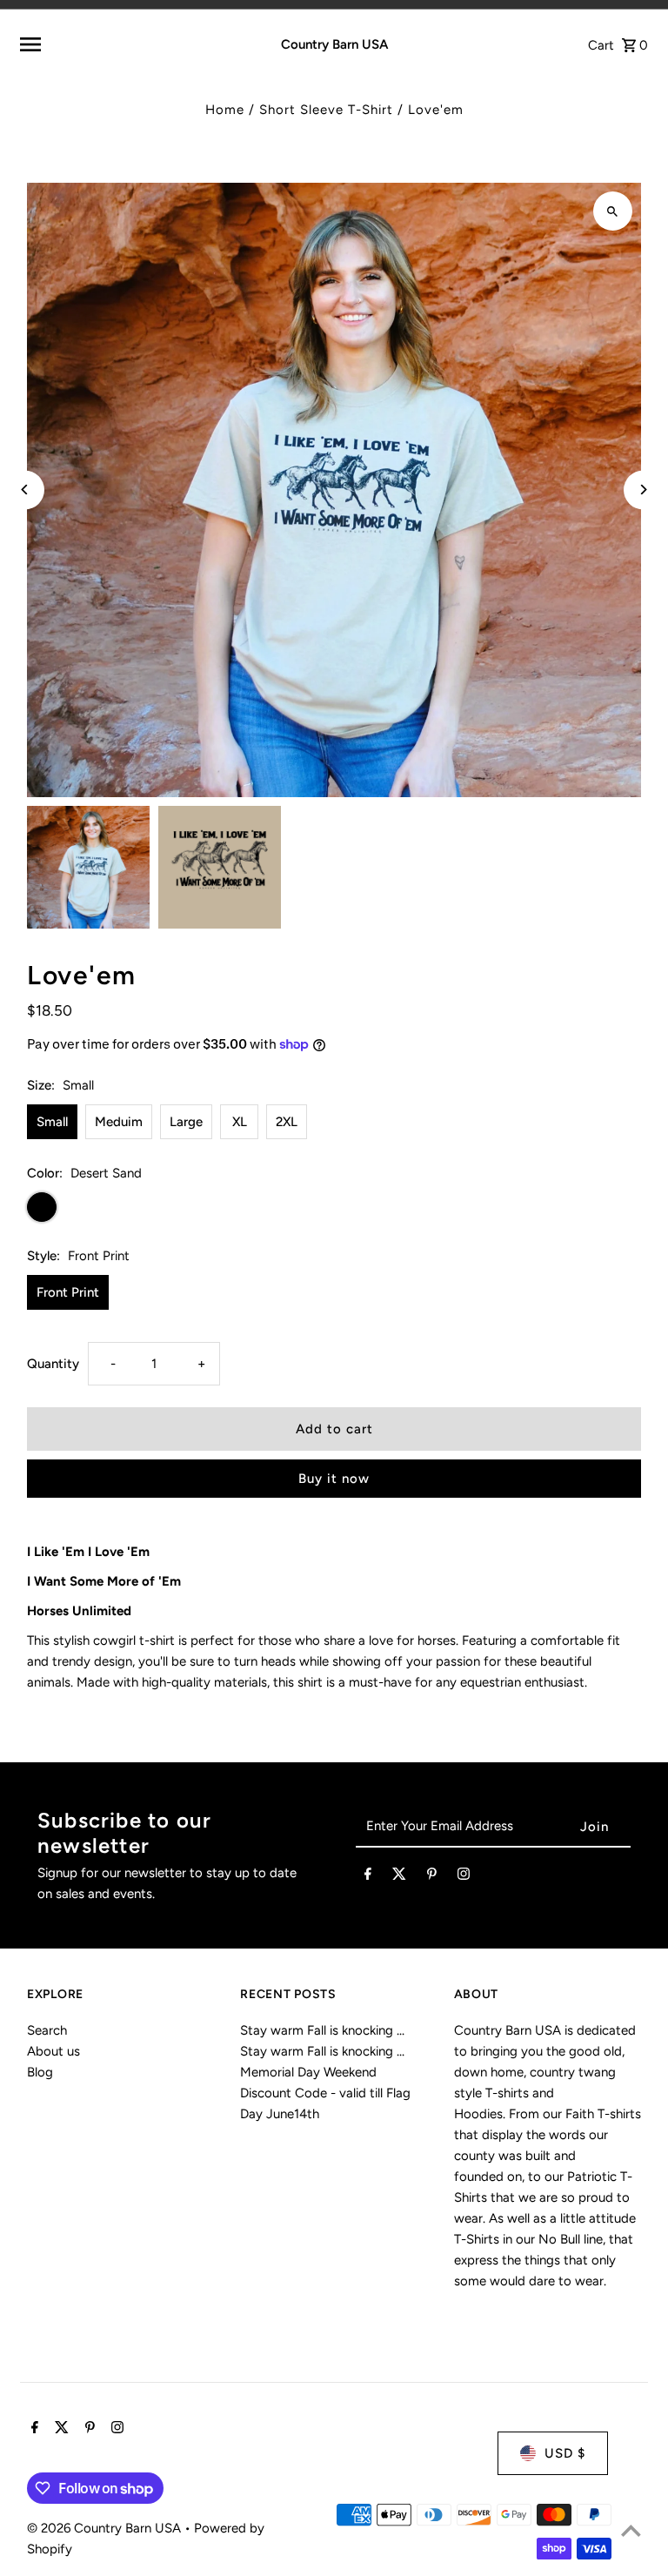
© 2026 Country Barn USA (106, 2528)
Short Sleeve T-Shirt (326, 110)
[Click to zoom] (613, 211)
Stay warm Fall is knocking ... (322, 2030)
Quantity (53, 1364)
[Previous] (25, 490)
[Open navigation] (127, 44)
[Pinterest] (432, 1877)
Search (47, 2030)
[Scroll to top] (631, 2530)
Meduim (119, 1122)
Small (52, 1122)
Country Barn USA (334, 44)
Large (186, 1122)
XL (240, 1122)
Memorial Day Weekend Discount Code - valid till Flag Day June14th (325, 2093)
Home (225, 110)
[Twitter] (399, 1877)
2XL (287, 1122)
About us (53, 2051)
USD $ (565, 2453)
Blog (40, 2072)
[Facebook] (368, 1877)
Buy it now (334, 1479)
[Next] (643, 490)
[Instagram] (464, 1877)
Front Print (68, 1292)
